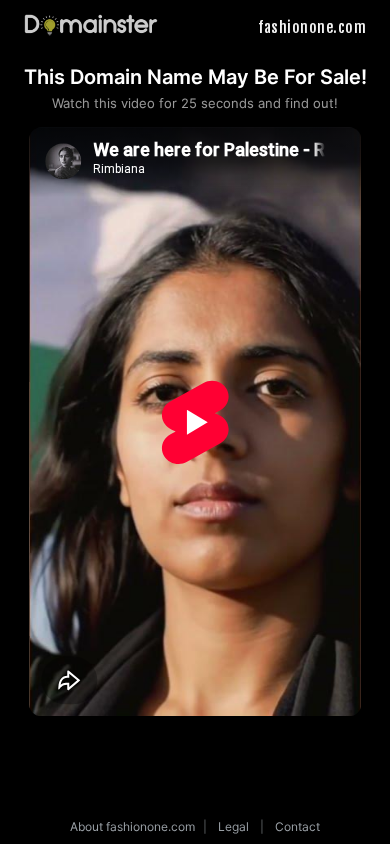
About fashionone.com (132, 826)
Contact (297, 826)
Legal (233, 826)
